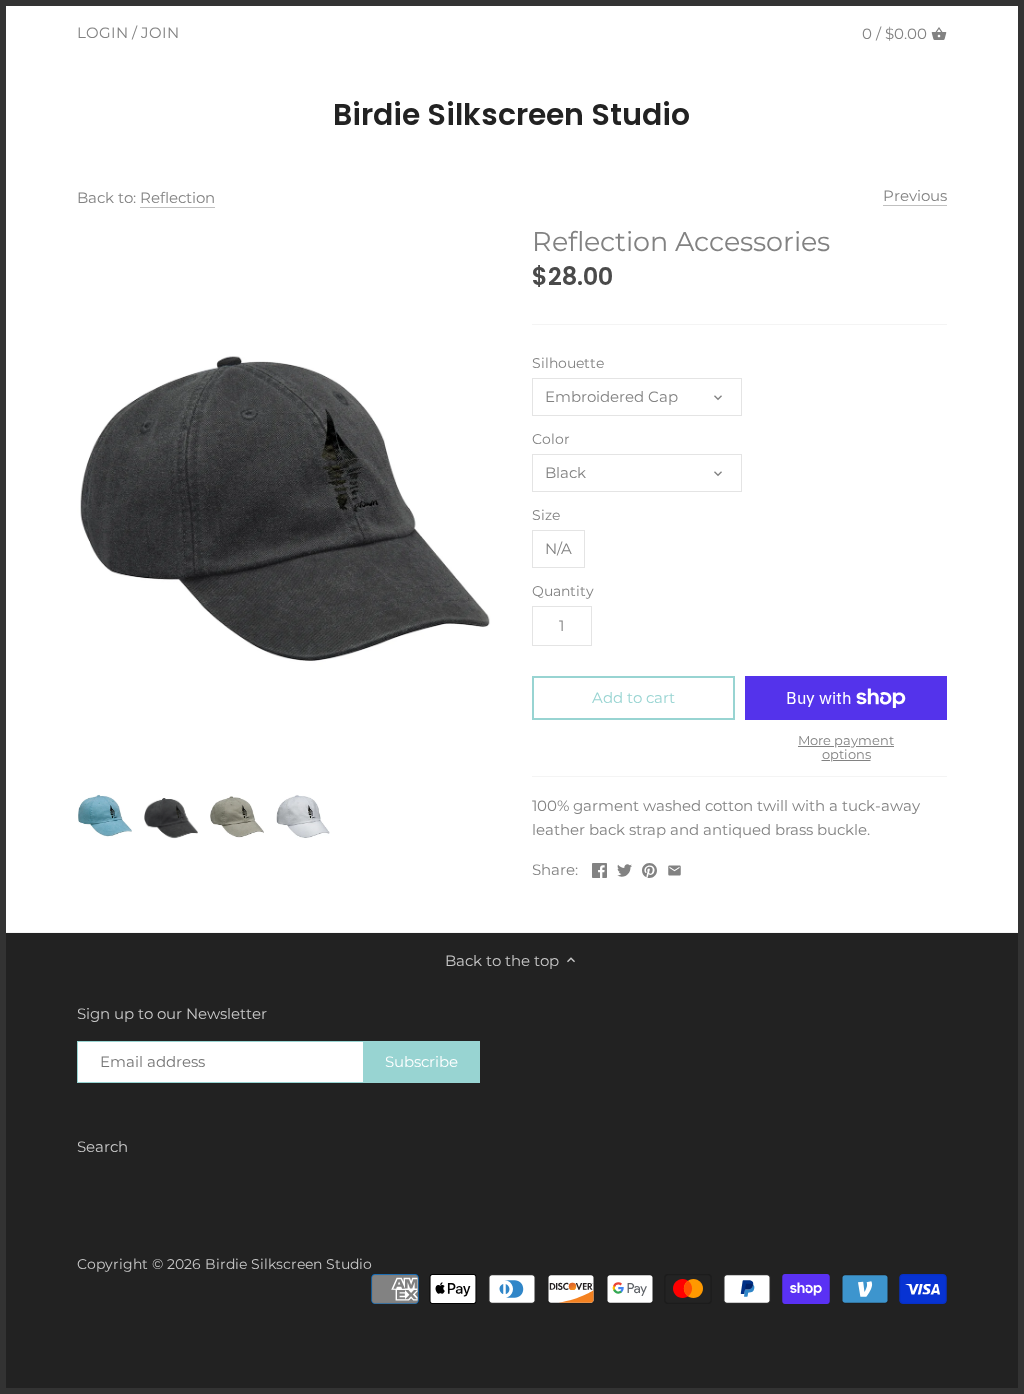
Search (102, 1146)
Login (102, 32)
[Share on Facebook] (599, 867)
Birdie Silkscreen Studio (511, 115)
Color (551, 439)
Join (160, 32)
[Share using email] (674, 867)
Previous (915, 195)
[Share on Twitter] (624, 867)
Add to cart (633, 697)
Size (546, 515)
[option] (105, 815)
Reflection (177, 197)
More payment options (846, 747)
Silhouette (568, 363)
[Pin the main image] (649, 867)
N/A (558, 548)
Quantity (563, 591)
